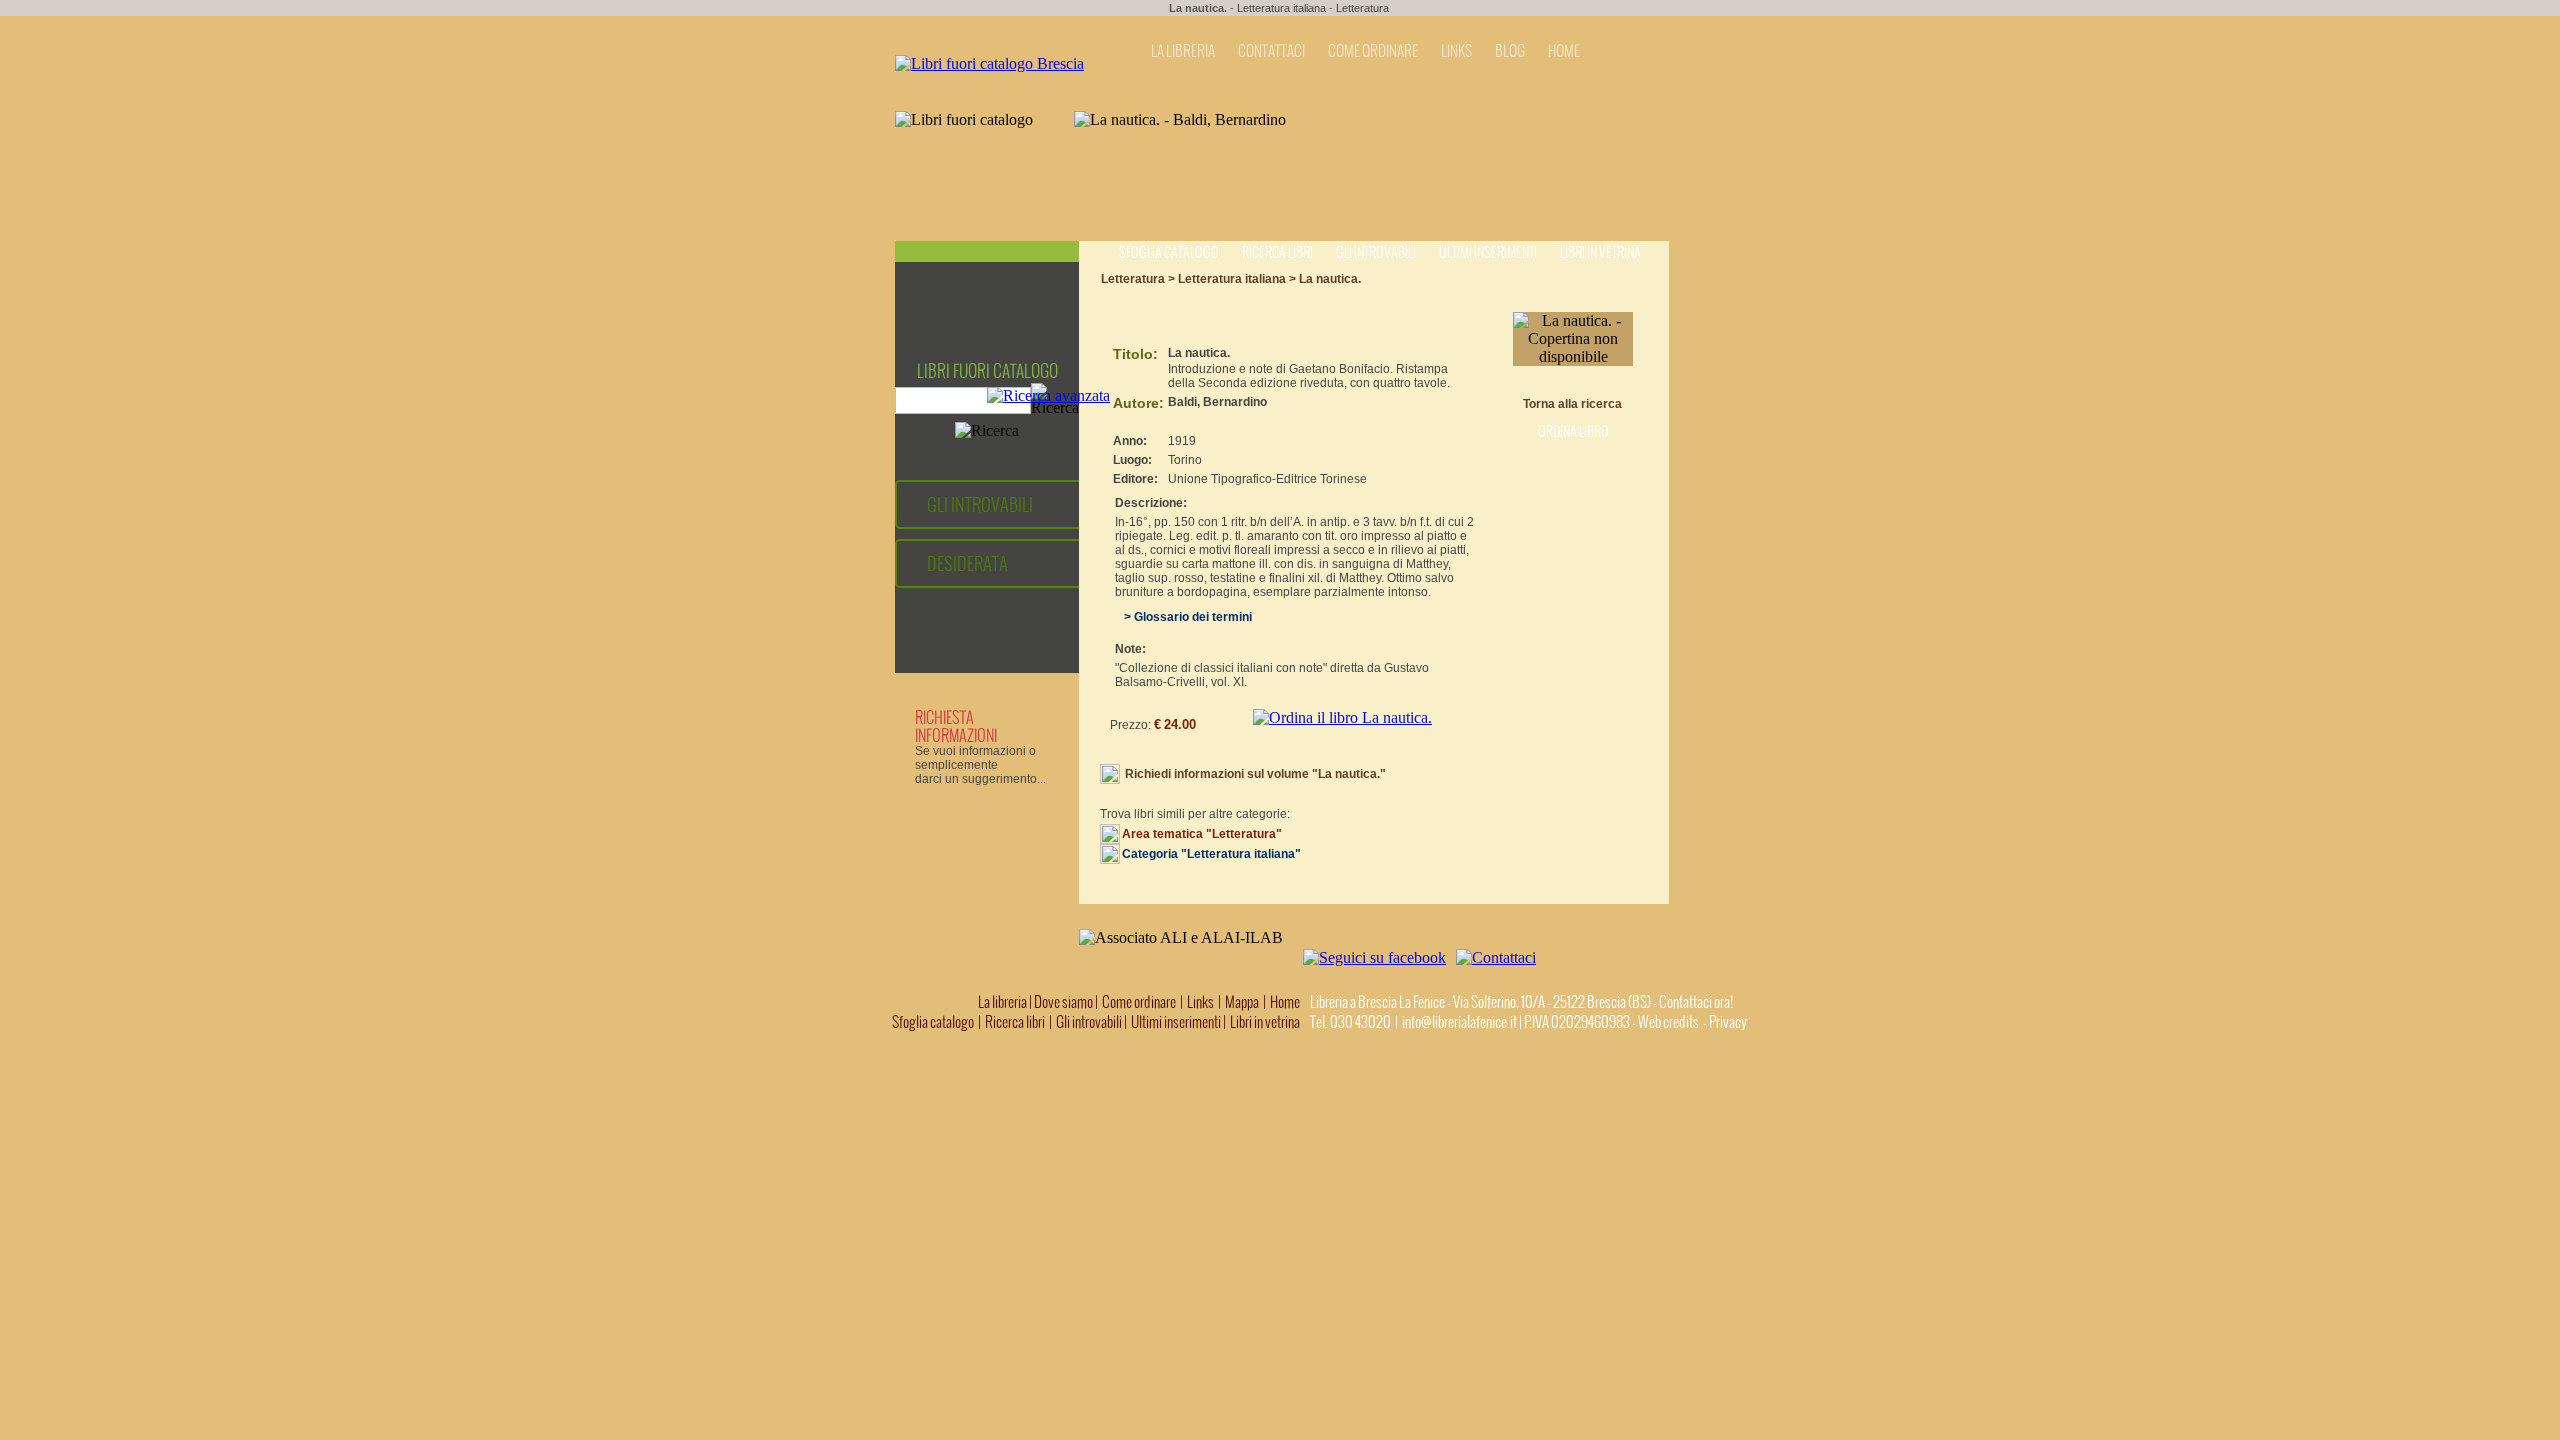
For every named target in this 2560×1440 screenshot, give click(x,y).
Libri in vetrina (1600, 252)
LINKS (1456, 51)
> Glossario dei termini (1183, 617)
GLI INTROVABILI (980, 504)
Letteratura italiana (1281, 8)
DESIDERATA (967, 563)
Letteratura (1362, 8)
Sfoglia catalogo (1169, 252)
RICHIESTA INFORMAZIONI (956, 726)
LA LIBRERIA (1183, 51)
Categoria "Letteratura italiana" (1211, 854)
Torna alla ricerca (1572, 404)
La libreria (1003, 1002)
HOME (1564, 51)
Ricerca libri (1277, 252)
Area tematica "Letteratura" (1202, 834)
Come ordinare (1139, 1002)
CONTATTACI (1271, 51)
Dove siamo (1063, 1002)
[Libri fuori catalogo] (989, 63)
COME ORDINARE (1373, 51)
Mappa (1242, 1002)
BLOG (1510, 51)
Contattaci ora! (1696, 1002)
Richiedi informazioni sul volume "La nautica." (1255, 774)
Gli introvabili (1376, 252)
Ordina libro (1573, 431)
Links (1200, 1002)
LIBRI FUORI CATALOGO (987, 371)
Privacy (1728, 1022)
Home (1285, 1002)
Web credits (1668, 1022)
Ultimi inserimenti (1488, 252)
